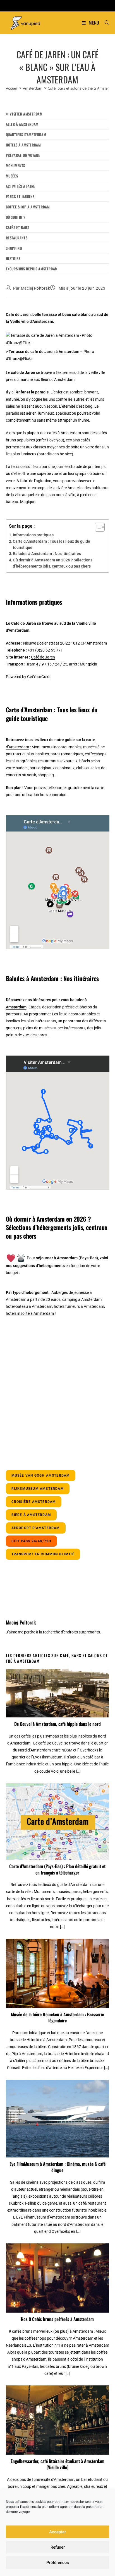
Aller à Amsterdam (22, 124)
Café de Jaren (43, 657)
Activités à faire (21, 186)
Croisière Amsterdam (34, 1502)
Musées (12, 176)
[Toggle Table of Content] (97, 527)
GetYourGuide (39, 677)
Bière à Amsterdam (31, 1515)
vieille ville (97, 373)
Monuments (15, 165)
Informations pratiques (33, 535)
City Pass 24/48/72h (32, 1541)
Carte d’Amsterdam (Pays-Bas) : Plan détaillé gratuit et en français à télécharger (57, 1869)
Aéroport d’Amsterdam (36, 1528)
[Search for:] (105, 23)
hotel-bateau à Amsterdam (29, 1306)
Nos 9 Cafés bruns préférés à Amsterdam (57, 2319)
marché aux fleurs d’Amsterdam (47, 379)
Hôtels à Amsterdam (23, 145)
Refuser (58, 2547)
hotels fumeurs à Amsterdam (79, 1306)
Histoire (13, 258)
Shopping (14, 248)
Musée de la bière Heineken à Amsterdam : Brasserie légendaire (57, 2018)
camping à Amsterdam (82, 1299)
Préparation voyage (23, 155)
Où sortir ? (16, 217)
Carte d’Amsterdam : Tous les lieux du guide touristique (51, 544)
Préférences (58, 2563)
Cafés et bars (18, 227)
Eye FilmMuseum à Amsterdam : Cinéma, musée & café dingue (57, 2167)
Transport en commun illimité (43, 1554)
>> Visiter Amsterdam (24, 114)
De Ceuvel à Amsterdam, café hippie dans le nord (57, 1724)
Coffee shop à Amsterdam (28, 207)
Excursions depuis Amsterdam (32, 269)
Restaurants (17, 238)
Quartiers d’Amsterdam (26, 134)
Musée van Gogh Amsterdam (41, 1476)
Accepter (57, 2532)
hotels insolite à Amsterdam (30, 1313)
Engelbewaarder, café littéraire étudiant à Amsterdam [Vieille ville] (57, 2464)
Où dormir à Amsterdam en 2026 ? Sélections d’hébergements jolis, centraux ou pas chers (53, 563)
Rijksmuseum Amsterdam (38, 1489)
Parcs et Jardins (20, 196)
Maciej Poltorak (36, 288)
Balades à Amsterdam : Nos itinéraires (47, 554)
